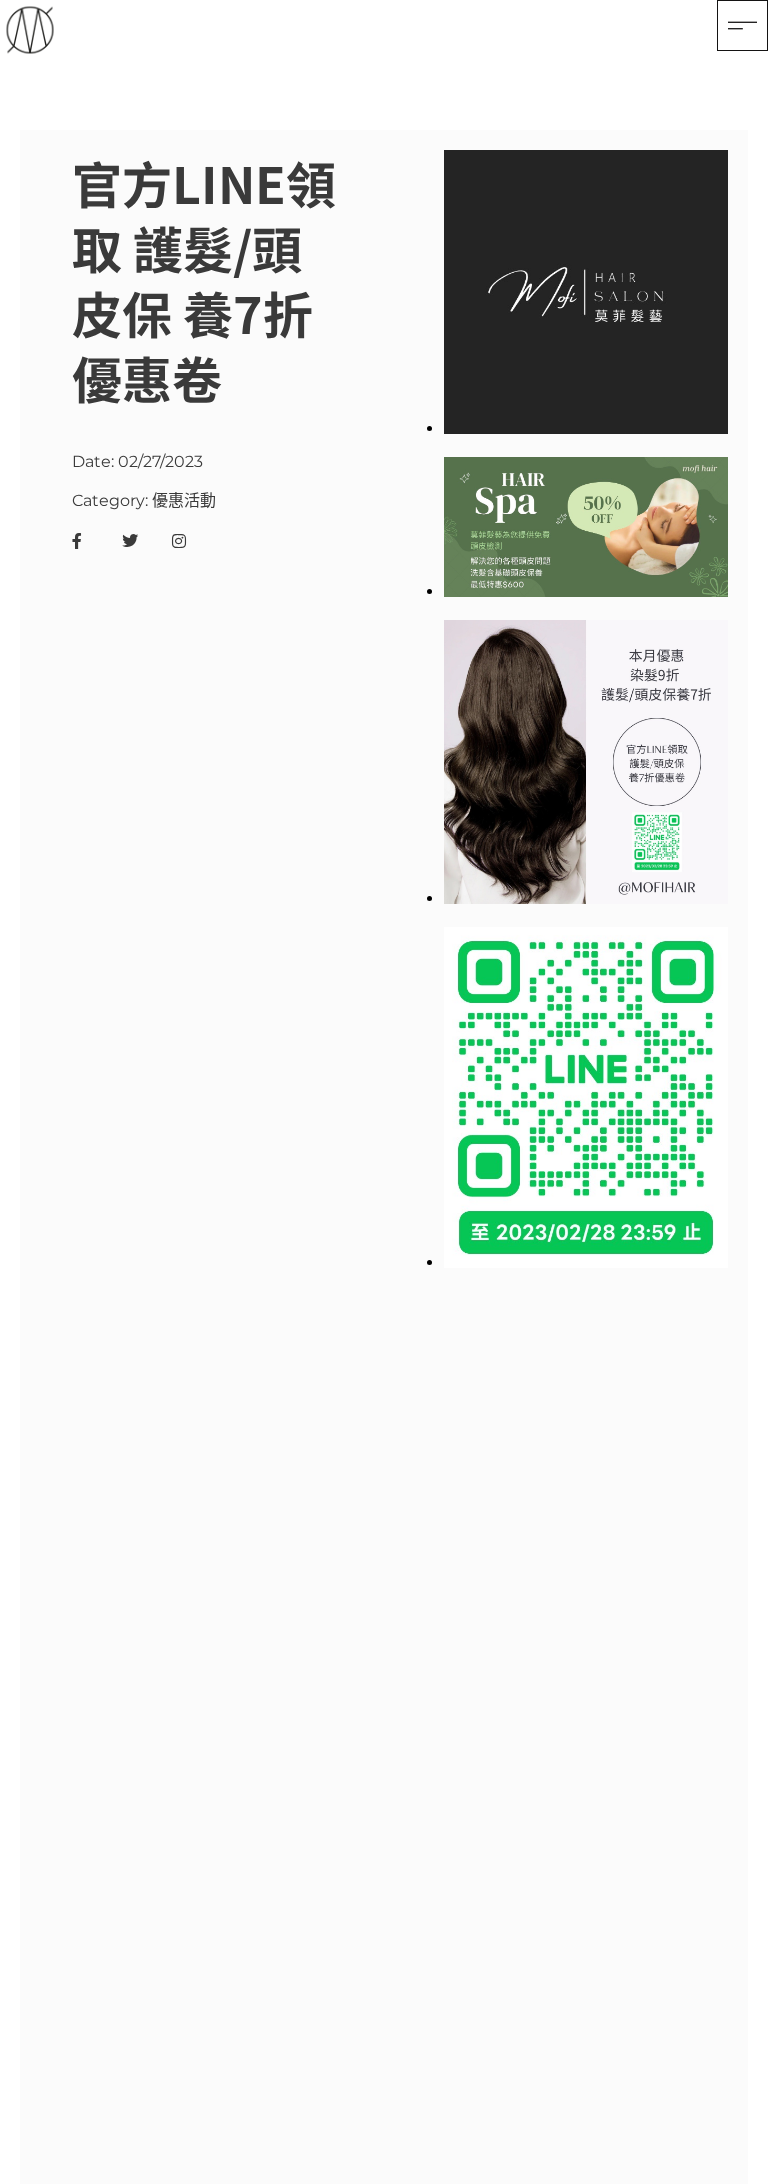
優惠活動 (184, 500)
